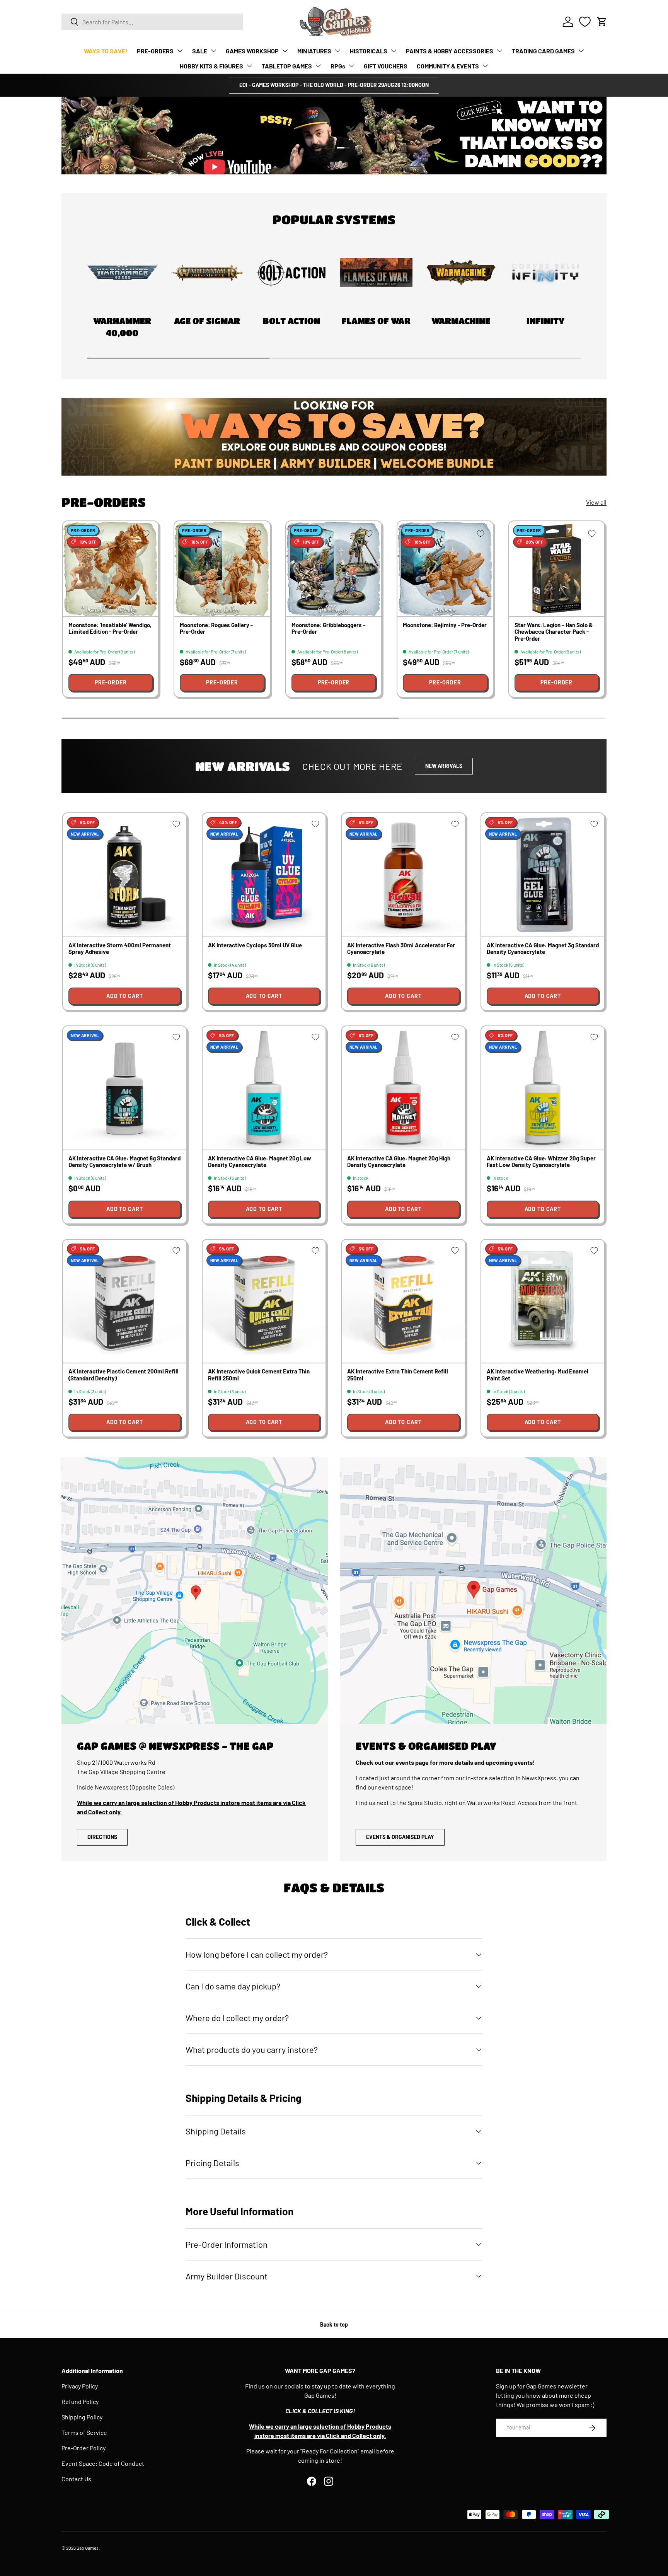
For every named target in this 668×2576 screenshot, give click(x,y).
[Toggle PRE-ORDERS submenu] (180, 51)
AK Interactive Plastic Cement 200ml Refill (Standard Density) (124, 1374)
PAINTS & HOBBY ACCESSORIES (450, 51)
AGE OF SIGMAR (207, 321)
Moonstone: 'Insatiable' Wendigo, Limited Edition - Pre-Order (110, 628)
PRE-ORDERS (155, 51)
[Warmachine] (461, 273)
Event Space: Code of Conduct (103, 2463)
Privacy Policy (80, 2386)
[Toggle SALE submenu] (213, 51)
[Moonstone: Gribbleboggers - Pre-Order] (334, 569)
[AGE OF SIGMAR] (207, 273)
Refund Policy (80, 2401)
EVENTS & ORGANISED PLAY (400, 1837)
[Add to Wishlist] (146, 534)
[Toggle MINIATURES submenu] (337, 51)
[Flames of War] (376, 273)
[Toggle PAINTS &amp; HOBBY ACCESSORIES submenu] (499, 51)
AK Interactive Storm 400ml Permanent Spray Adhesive (120, 948)
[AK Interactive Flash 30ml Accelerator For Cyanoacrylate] (403, 875)
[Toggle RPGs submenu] (351, 66)
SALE (200, 51)
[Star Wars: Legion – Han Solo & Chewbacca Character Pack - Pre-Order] (557, 569)
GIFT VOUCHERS (386, 66)
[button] (602, 22)
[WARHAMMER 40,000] (122, 273)
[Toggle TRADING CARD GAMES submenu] (581, 51)
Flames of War (376, 321)
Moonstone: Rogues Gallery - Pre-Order (216, 628)
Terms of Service (84, 2432)
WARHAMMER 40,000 (122, 327)
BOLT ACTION (291, 321)
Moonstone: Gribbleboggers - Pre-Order (328, 628)
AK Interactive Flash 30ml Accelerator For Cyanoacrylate (401, 948)
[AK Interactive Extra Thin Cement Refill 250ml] (403, 1301)
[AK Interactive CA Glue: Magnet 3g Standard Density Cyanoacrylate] (543, 875)
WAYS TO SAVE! (106, 51)
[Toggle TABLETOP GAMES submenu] (318, 66)
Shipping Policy (82, 2417)
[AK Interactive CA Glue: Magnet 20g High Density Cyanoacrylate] (403, 1088)
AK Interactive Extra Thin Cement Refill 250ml (398, 1374)
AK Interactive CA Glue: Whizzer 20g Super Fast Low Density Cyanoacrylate (541, 1161)
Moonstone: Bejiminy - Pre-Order (445, 625)
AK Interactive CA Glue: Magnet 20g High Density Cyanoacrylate (399, 1161)
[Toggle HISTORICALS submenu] (394, 51)
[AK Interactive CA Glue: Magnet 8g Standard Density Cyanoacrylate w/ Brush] (125, 1088)
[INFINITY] (546, 273)
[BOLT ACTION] (292, 273)
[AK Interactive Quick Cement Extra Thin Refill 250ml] (264, 1301)
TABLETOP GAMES (287, 66)
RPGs (338, 66)
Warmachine (461, 321)
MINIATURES (314, 51)
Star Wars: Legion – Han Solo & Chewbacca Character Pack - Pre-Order (554, 632)
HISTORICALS (369, 51)
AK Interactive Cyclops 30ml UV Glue (255, 945)
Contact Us (76, 2479)
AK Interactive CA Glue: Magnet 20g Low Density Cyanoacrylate (260, 1161)
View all (596, 502)
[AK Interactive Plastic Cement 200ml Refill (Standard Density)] (125, 1301)
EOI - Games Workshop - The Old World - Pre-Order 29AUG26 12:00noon (334, 85)
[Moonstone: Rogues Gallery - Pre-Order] (222, 569)
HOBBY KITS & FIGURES (211, 66)
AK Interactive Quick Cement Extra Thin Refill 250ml (259, 1374)
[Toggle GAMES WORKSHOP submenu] (285, 51)
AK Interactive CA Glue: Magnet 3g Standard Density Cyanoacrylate (543, 948)
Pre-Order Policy (83, 2448)
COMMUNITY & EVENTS (448, 66)
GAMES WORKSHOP (252, 51)
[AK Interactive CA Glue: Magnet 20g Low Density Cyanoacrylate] (264, 1088)
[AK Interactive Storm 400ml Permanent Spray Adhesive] (125, 875)
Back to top (334, 2324)
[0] (585, 22)
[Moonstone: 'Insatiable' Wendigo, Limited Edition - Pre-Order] (111, 569)
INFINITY (545, 321)
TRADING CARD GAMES (543, 51)
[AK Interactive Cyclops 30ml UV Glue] (264, 875)
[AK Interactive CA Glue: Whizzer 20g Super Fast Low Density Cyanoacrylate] (543, 1088)
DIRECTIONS (102, 1837)
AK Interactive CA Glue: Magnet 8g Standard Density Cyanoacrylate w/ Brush (124, 1161)
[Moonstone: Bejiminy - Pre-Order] (445, 569)
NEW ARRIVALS (444, 766)
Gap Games (88, 2548)
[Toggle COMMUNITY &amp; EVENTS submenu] (485, 66)
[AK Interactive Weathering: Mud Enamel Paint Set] (543, 1301)
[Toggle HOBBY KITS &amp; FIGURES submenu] (249, 66)
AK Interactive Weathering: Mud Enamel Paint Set (538, 1374)
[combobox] (152, 22)
